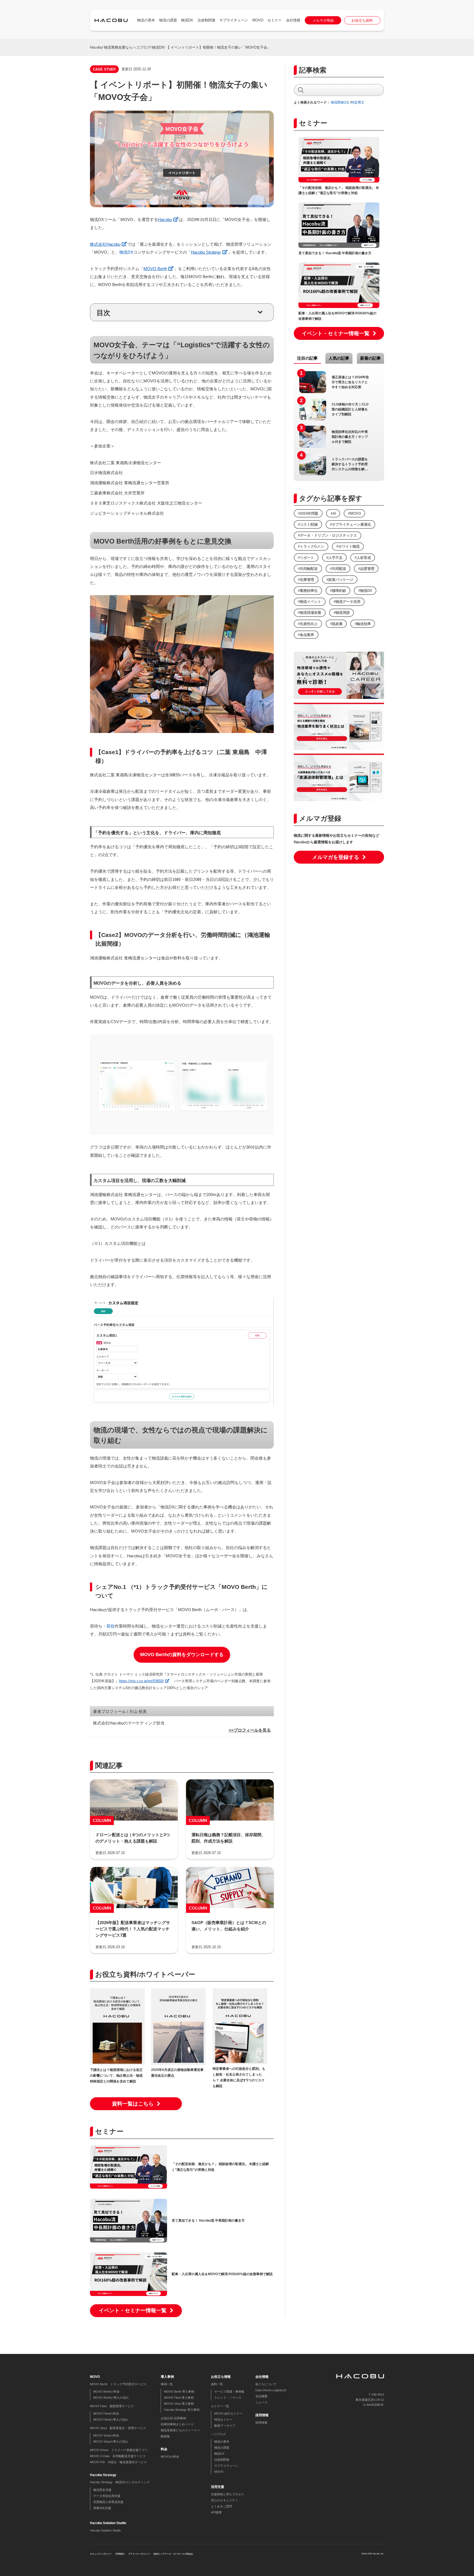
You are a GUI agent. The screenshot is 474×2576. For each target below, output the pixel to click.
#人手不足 (335, 558)
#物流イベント (310, 602)
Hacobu (96, 47)
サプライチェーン (234, 20)
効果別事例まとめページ (177, 2424)
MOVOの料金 (170, 2457)
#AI (333, 513)
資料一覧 (217, 2384)
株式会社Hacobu (105, 244)
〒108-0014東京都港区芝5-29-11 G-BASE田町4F (370, 2400)
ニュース (261, 2402)
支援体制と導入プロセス (228, 2494)
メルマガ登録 (323, 20)
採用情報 (261, 2423)
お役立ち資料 (362, 20)
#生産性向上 (308, 624)
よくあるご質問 (222, 2506)
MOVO (258, 20)
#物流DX (365, 591)
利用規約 (120, 2554)
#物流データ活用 (347, 602)
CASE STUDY (105, 69)
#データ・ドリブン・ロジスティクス (327, 535)
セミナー (275, 20)
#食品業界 (306, 635)
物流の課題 (168, 20)
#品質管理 (366, 569)
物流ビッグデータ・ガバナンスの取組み (173, 2554)
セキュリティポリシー (101, 2554)
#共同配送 (338, 569)
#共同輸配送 (308, 569)
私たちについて (266, 2384)
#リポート (306, 558)
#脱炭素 (336, 624)
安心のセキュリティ (225, 2500)
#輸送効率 (363, 624)
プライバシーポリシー (139, 2554)
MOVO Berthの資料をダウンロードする (182, 1655)
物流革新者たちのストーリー (180, 2430)
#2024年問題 (308, 513)
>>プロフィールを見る (250, 1730)
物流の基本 (146, 20)
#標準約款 (338, 591)
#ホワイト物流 (348, 546)
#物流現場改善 (310, 613)
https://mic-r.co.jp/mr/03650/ (141, 1681)
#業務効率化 (308, 591)
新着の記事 (370, 358)
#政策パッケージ (340, 580)
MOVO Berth (155, 269)
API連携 (216, 2512)
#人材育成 (363, 558)
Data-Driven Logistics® (271, 2390)
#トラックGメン (311, 546)
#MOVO (355, 513)
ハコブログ (218, 2434)
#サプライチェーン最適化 (351, 524)
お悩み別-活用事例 (173, 2418)
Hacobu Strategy (206, 252)
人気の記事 (339, 358)
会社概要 (261, 2396)
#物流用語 (342, 613)
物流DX (187, 20)
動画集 (165, 2436)
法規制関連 (206, 20)
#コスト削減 (308, 524)
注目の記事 (307, 358)
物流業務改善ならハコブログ (127, 47)
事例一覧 (167, 2384)
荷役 (111, 1626)
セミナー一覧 (220, 2406)
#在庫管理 (306, 580)
